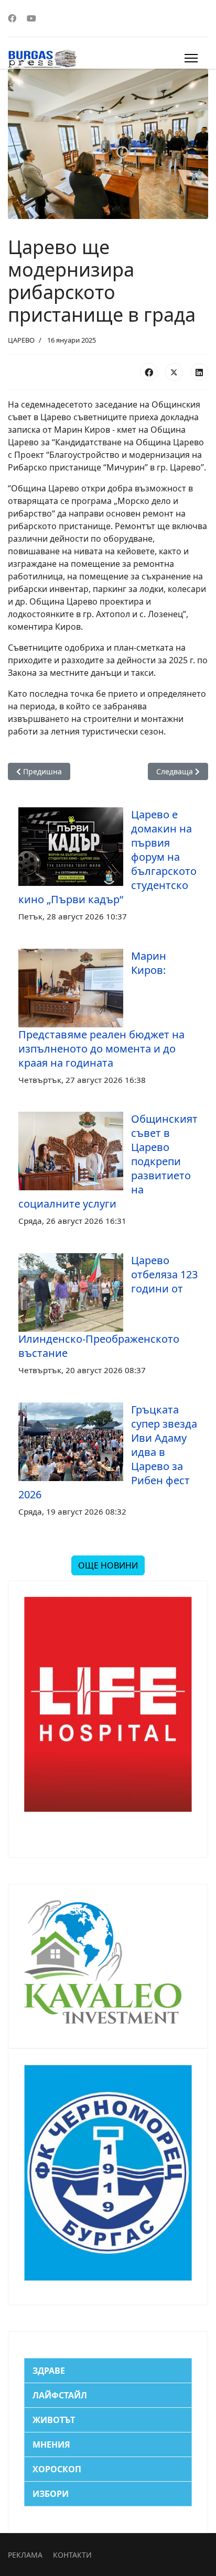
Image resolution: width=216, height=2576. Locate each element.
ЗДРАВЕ (49, 2371)
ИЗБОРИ (51, 2494)
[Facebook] (12, 18)
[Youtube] (31, 18)
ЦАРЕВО (21, 340)
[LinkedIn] (199, 372)
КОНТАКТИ (72, 2555)
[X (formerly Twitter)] (174, 372)
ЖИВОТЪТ (54, 2420)
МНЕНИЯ (51, 2445)
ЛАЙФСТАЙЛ (60, 2395)
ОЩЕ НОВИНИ (108, 1565)
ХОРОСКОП (57, 2469)
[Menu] (191, 58)
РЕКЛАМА (25, 2555)
